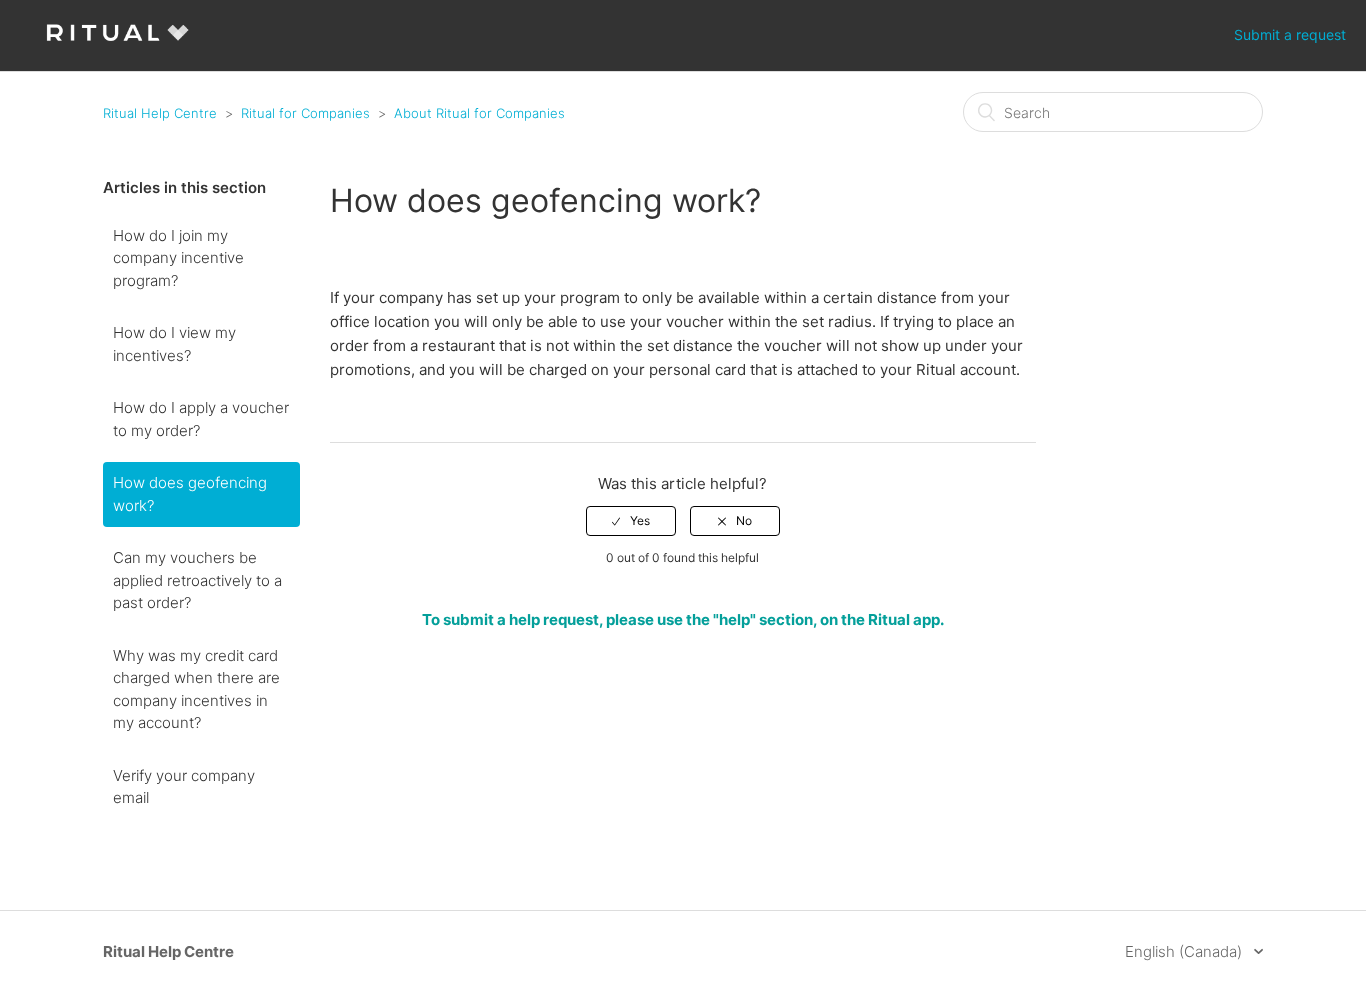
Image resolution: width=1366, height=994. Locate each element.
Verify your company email (184, 787)
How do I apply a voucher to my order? (201, 419)
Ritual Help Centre (160, 113)
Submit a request (1290, 34)
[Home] (117, 45)
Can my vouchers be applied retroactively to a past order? (197, 580)
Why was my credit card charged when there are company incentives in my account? (196, 689)
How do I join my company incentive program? (178, 258)
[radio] (631, 521)
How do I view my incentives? (174, 344)
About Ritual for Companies (479, 113)
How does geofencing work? (190, 494)
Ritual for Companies (305, 113)
